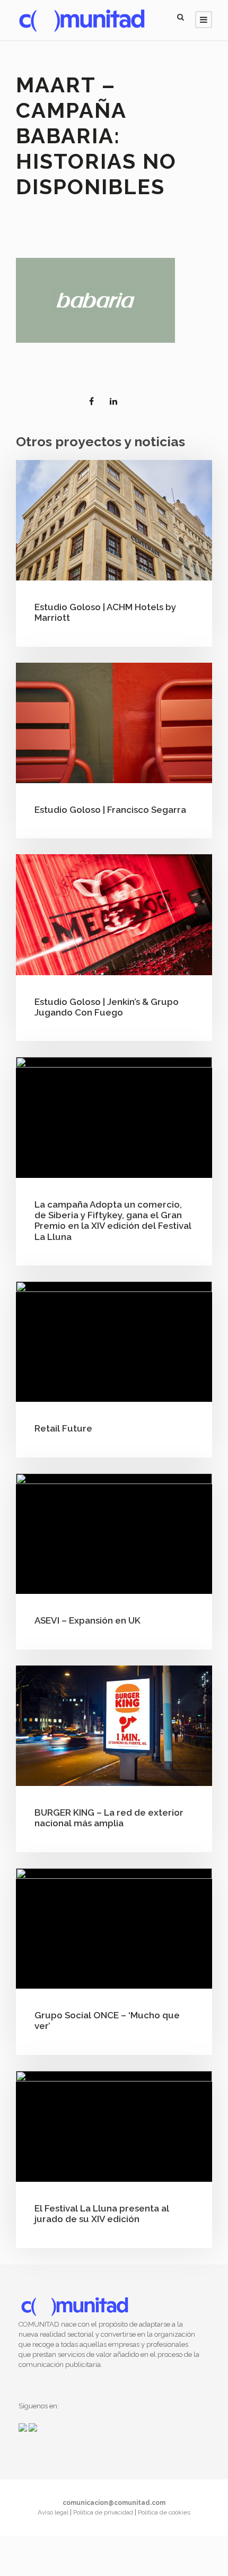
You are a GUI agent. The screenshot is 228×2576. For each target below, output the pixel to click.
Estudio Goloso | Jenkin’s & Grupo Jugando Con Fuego (107, 1007)
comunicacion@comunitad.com (114, 2503)
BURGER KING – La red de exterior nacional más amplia (109, 1818)
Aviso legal (54, 2512)
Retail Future (63, 1428)
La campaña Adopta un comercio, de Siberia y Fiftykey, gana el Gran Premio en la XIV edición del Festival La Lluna (113, 1221)
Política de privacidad (104, 2512)
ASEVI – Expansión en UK (87, 1620)
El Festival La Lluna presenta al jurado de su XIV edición (102, 2214)
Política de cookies (164, 2512)
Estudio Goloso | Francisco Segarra (110, 810)
